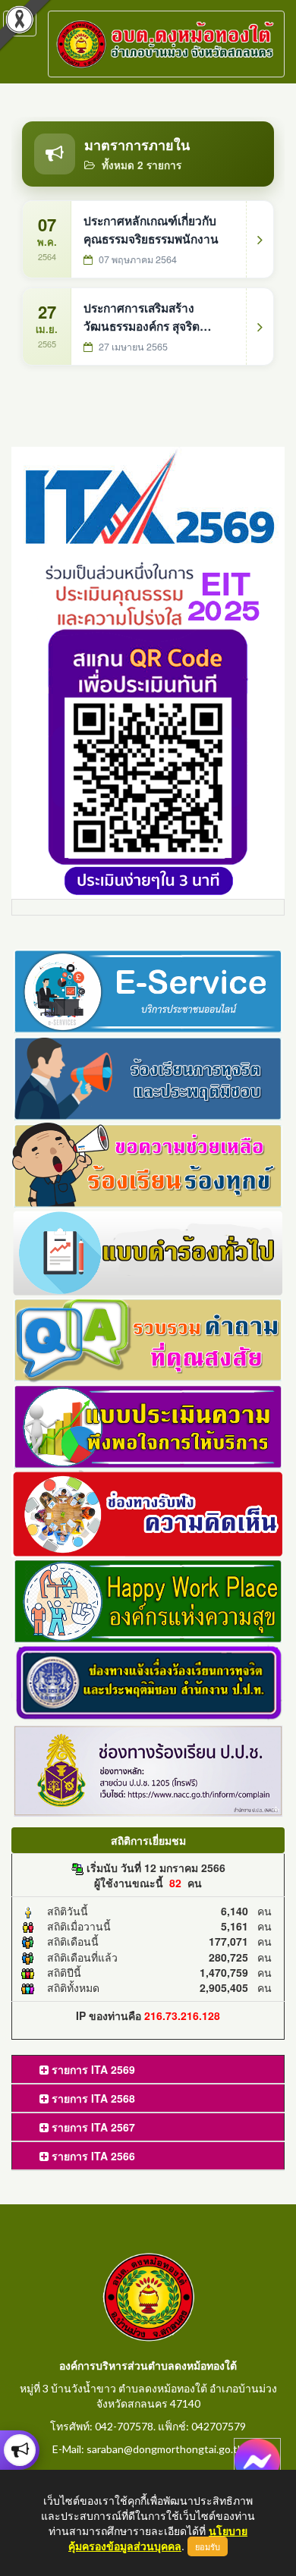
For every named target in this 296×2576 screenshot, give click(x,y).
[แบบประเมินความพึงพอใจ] (148, 1425)
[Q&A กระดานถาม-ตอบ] (148, 1338)
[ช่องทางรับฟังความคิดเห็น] (148, 1512)
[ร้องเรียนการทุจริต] (148, 1076)
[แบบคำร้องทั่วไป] (148, 1251)
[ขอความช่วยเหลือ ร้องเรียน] (148, 1164)
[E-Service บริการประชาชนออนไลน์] (148, 990)
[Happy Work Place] (148, 1599)
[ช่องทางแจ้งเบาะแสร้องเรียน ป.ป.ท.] (148, 1682)
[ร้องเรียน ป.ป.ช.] (20, 2450)
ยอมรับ (208, 2546)
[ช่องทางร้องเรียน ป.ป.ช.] (148, 1769)
